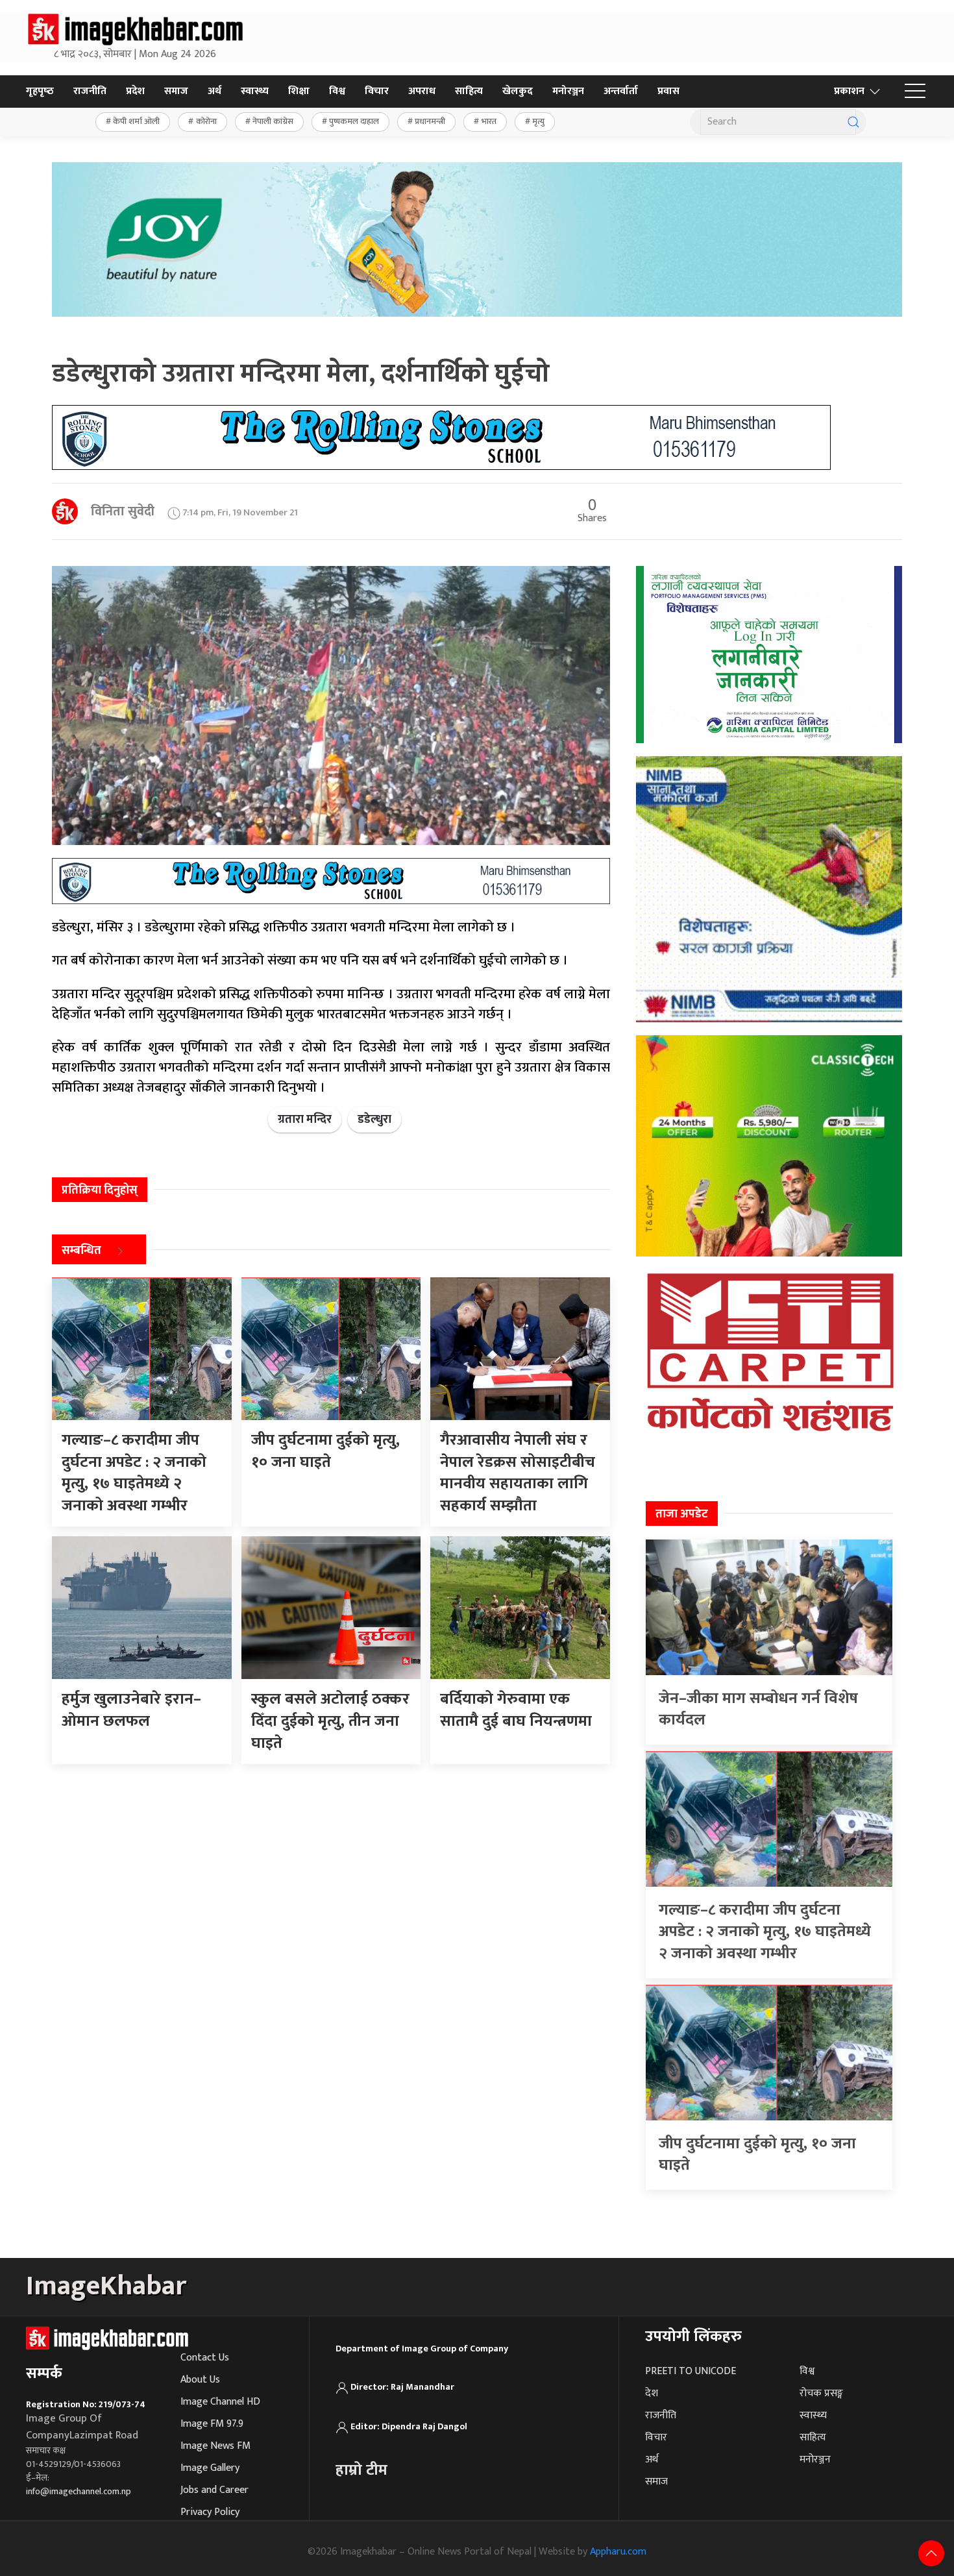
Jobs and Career (214, 2490)
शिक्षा (299, 91)
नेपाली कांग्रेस (273, 121)
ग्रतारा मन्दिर (305, 1120)
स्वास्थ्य (255, 91)
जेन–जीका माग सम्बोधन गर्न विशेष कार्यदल (758, 1710)
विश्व (337, 91)
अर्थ (214, 91)
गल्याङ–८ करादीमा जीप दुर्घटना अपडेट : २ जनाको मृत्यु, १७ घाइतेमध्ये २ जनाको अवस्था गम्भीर (765, 1932)
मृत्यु (538, 121)
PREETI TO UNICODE (691, 2371)
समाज (176, 91)
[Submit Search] (853, 122)
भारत (489, 121)
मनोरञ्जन (568, 91)
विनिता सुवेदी (123, 511)
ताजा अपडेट (682, 1514)
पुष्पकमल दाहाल (354, 121)
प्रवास (668, 91)
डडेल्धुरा (374, 1120)
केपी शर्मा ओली (136, 121)
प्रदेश (135, 91)
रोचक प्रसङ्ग (821, 2393)
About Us (200, 2380)
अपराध (422, 91)
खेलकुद (518, 91)
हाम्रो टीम (361, 2470)
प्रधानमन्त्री (430, 121)
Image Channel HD (220, 2402)
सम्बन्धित (81, 1251)
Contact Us (205, 2358)
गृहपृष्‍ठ (40, 91)
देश (652, 2393)
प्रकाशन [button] (849, 91)
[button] (915, 92)
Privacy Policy (210, 2512)
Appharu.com (618, 2552)
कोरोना (206, 121)
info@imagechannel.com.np (79, 2491)
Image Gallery (210, 2468)
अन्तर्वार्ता (621, 91)
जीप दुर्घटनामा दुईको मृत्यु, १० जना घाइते (757, 2155)
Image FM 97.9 (212, 2424)
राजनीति (90, 91)
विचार (377, 91)
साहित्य (469, 91)
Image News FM (215, 2446)
